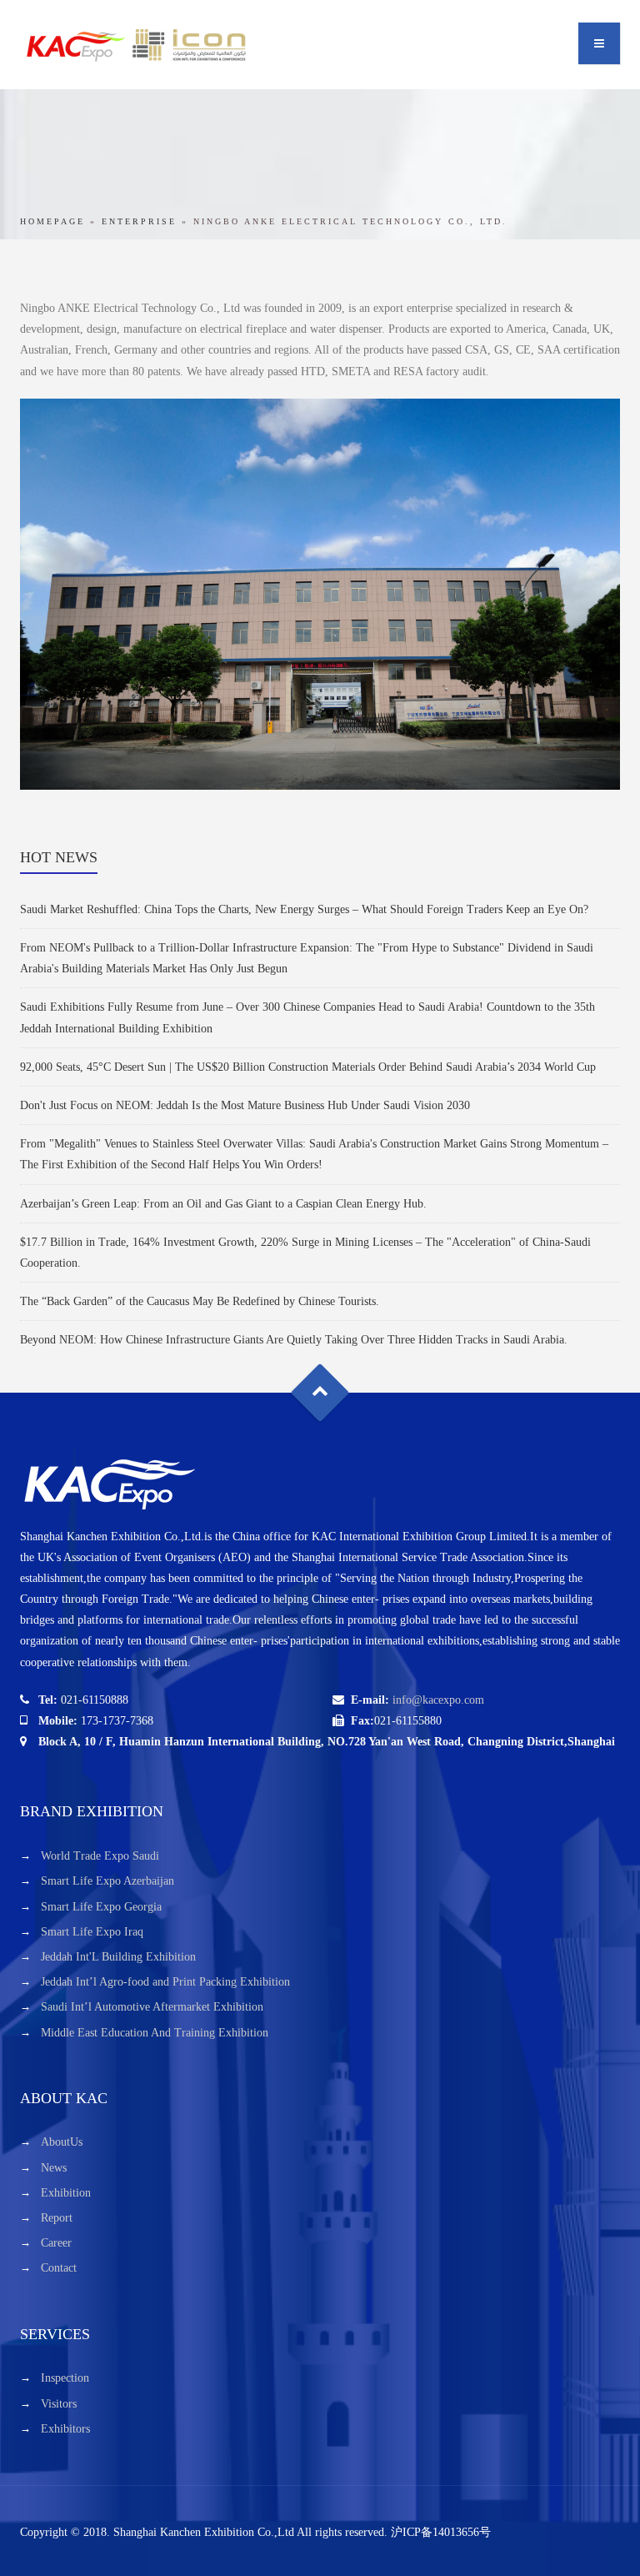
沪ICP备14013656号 (441, 2532)
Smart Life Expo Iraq (92, 1932)
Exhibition (66, 2193)
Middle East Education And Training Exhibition (155, 2033)
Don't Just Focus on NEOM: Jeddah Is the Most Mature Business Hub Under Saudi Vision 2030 (245, 1105)
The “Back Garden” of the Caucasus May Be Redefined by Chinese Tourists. (200, 1301)
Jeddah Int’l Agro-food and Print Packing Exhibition (165, 1982)
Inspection (65, 2378)
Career (56, 2243)
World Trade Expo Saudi (100, 1856)
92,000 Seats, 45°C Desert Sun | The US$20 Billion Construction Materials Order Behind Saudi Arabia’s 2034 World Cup (308, 1067)
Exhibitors (65, 2429)
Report (57, 2218)
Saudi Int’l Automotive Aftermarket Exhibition (152, 2007)
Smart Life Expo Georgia (101, 1907)
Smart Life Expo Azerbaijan (107, 1881)
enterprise (139, 221)
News (54, 2168)
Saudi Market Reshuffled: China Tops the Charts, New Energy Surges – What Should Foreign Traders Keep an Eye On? (304, 909)
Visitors (59, 2404)
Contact (59, 2268)
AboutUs (62, 2142)
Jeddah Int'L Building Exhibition (118, 1957)
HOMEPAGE (52, 221)
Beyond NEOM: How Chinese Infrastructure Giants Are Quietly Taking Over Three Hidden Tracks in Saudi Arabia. (294, 1340)
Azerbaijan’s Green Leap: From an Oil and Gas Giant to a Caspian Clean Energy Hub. (223, 1204)
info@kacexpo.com (438, 1700)
